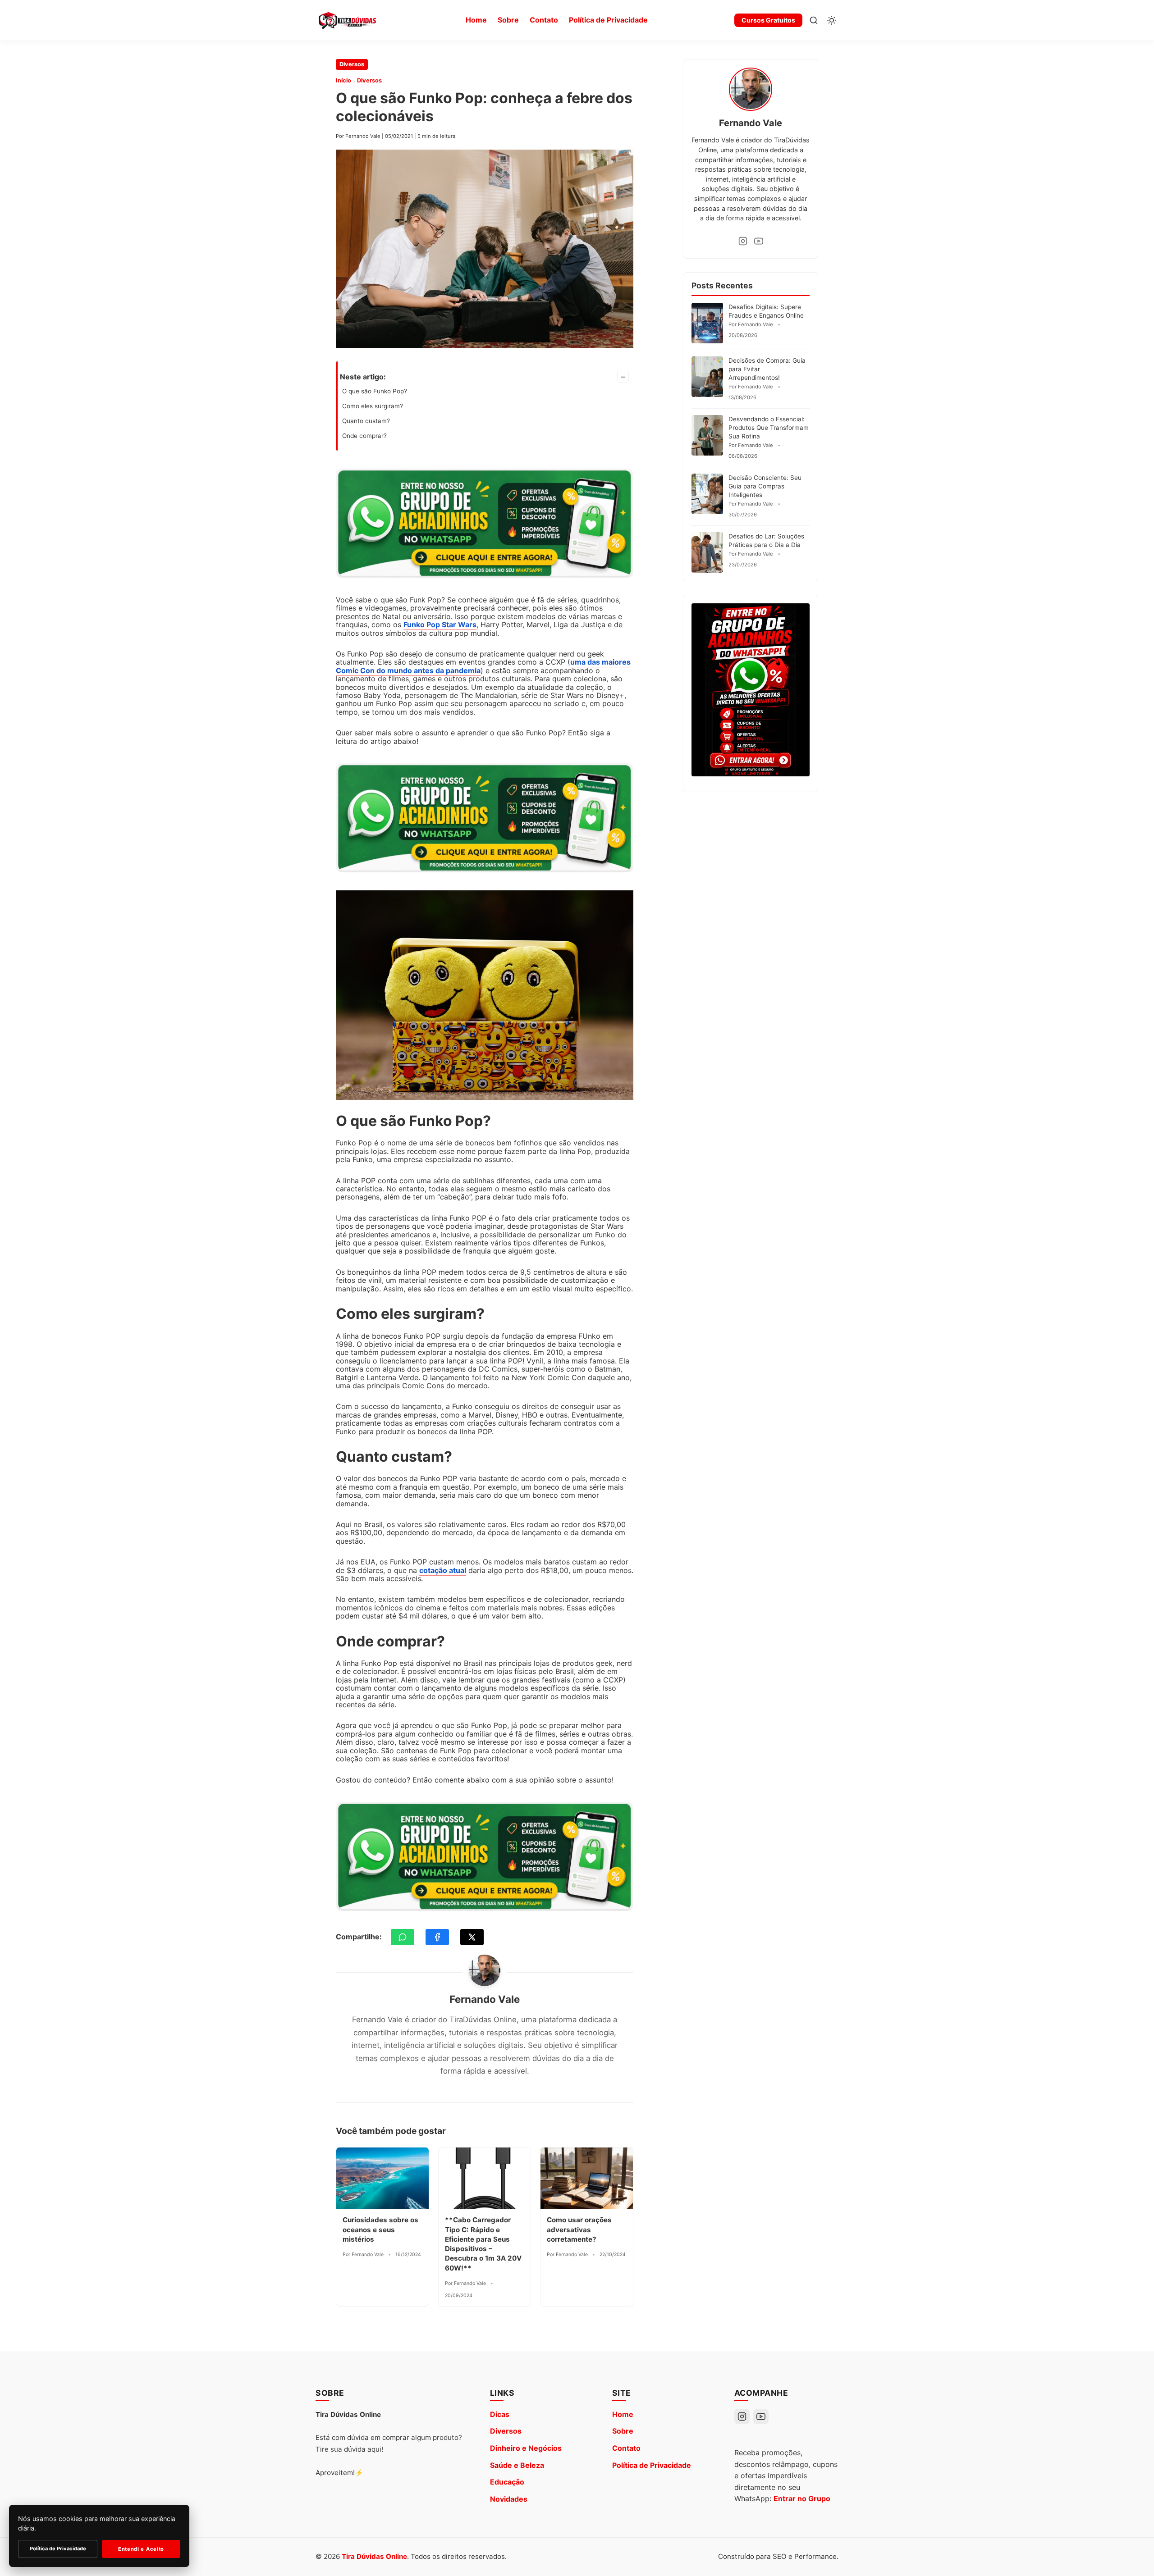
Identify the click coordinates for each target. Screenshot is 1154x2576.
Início (343, 80)
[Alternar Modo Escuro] (832, 20)
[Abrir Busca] (814, 20)
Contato (544, 20)
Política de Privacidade (608, 20)
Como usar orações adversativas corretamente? (579, 2229)
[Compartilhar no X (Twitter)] (472, 1937)
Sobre (508, 20)
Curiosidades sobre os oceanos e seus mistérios (380, 2229)
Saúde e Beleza (517, 2465)
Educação (507, 2482)
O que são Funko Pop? (375, 391)
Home (476, 20)
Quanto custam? (366, 421)
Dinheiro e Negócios (526, 2448)
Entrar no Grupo (802, 2498)
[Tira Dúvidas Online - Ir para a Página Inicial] (347, 20)
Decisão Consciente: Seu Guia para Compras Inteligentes (765, 486)
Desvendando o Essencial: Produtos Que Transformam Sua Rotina (769, 428)
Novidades (509, 2499)
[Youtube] (759, 241)
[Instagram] (743, 241)
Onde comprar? (364, 436)
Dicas (500, 2414)
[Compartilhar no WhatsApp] (403, 1937)
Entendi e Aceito (141, 2549)
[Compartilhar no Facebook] (437, 1937)
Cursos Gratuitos (768, 20)
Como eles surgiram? (373, 406)
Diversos (352, 64)
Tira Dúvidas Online (374, 2556)
